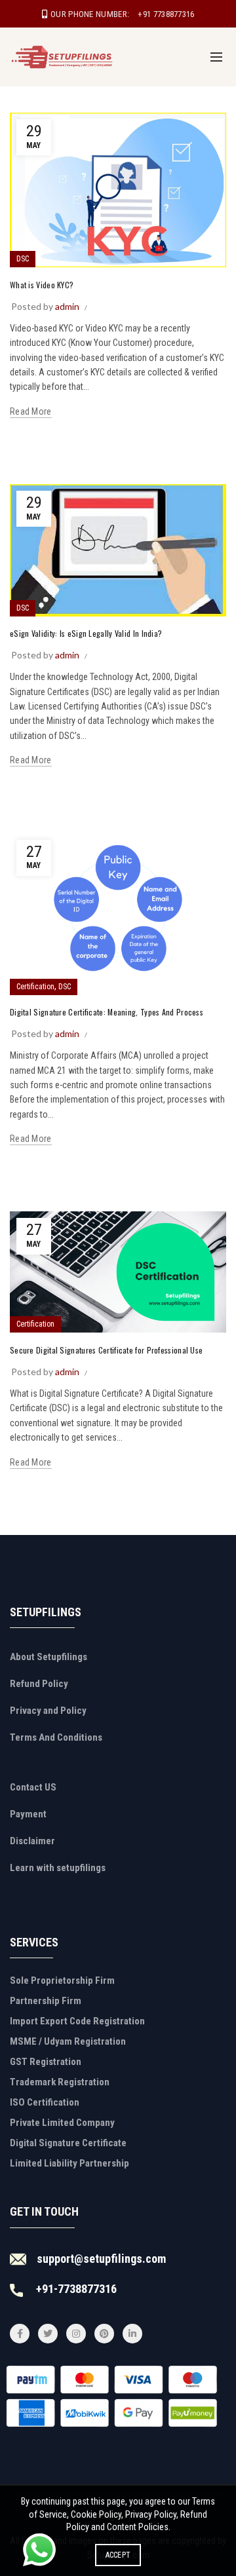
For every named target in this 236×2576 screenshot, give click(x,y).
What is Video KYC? (42, 285)
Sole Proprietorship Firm (62, 1980)
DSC (23, 259)
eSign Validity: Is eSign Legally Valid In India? (86, 633)
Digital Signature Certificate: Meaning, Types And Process (107, 1012)
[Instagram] (76, 2334)
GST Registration (46, 2062)
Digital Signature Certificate (68, 2143)
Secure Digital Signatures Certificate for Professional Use (106, 1350)
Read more (31, 411)
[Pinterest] (104, 2334)
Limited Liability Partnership (69, 2163)
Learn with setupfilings (58, 1868)
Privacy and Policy (48, 1711)
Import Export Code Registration (77, 2021)
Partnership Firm (46, 2001)
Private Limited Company (62, 2123)
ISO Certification (45, 2102)
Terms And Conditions (56, 1737)
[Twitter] (48, 2334)
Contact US (33, 1787)
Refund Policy (39, 1684)
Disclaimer (32, 1841)
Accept (118, 2555)
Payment (28, 1814)
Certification (35, 987)
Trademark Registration (60, 2082)
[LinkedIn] (132, 2334)
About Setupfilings (49, 1657)
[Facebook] (20, 2334)
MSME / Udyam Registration (68, 2041)
